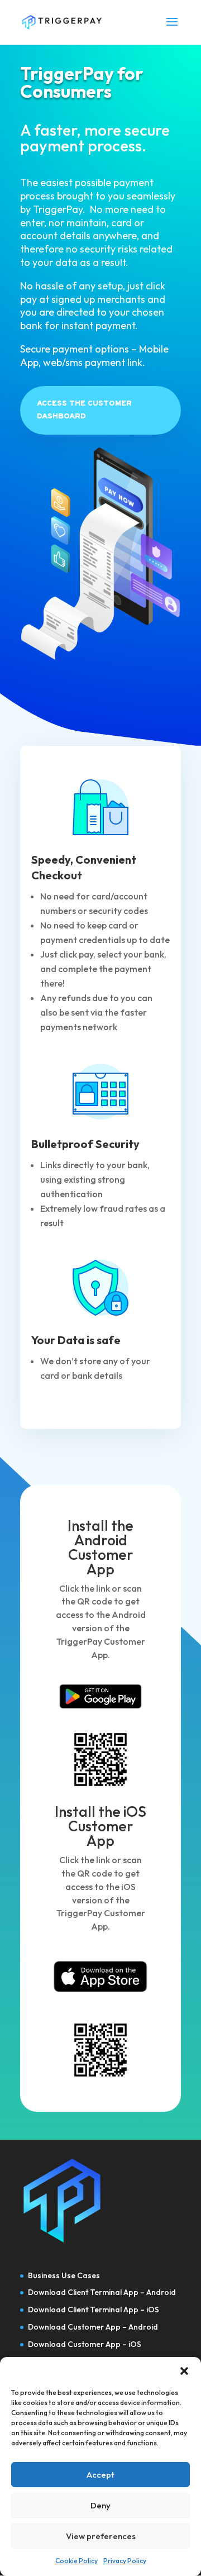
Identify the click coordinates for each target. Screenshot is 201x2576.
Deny (100, 2505)
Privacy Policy (125, 2561)
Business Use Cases (64, 2275)
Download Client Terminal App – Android (102, 2292)
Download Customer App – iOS (85, 2344)
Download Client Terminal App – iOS (94, 2310)
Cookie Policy (76, 2561)
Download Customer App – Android (93, 2327)
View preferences (101, 2536)
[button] (184, 2371)
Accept (100, 2475)
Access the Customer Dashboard (84, 410)
